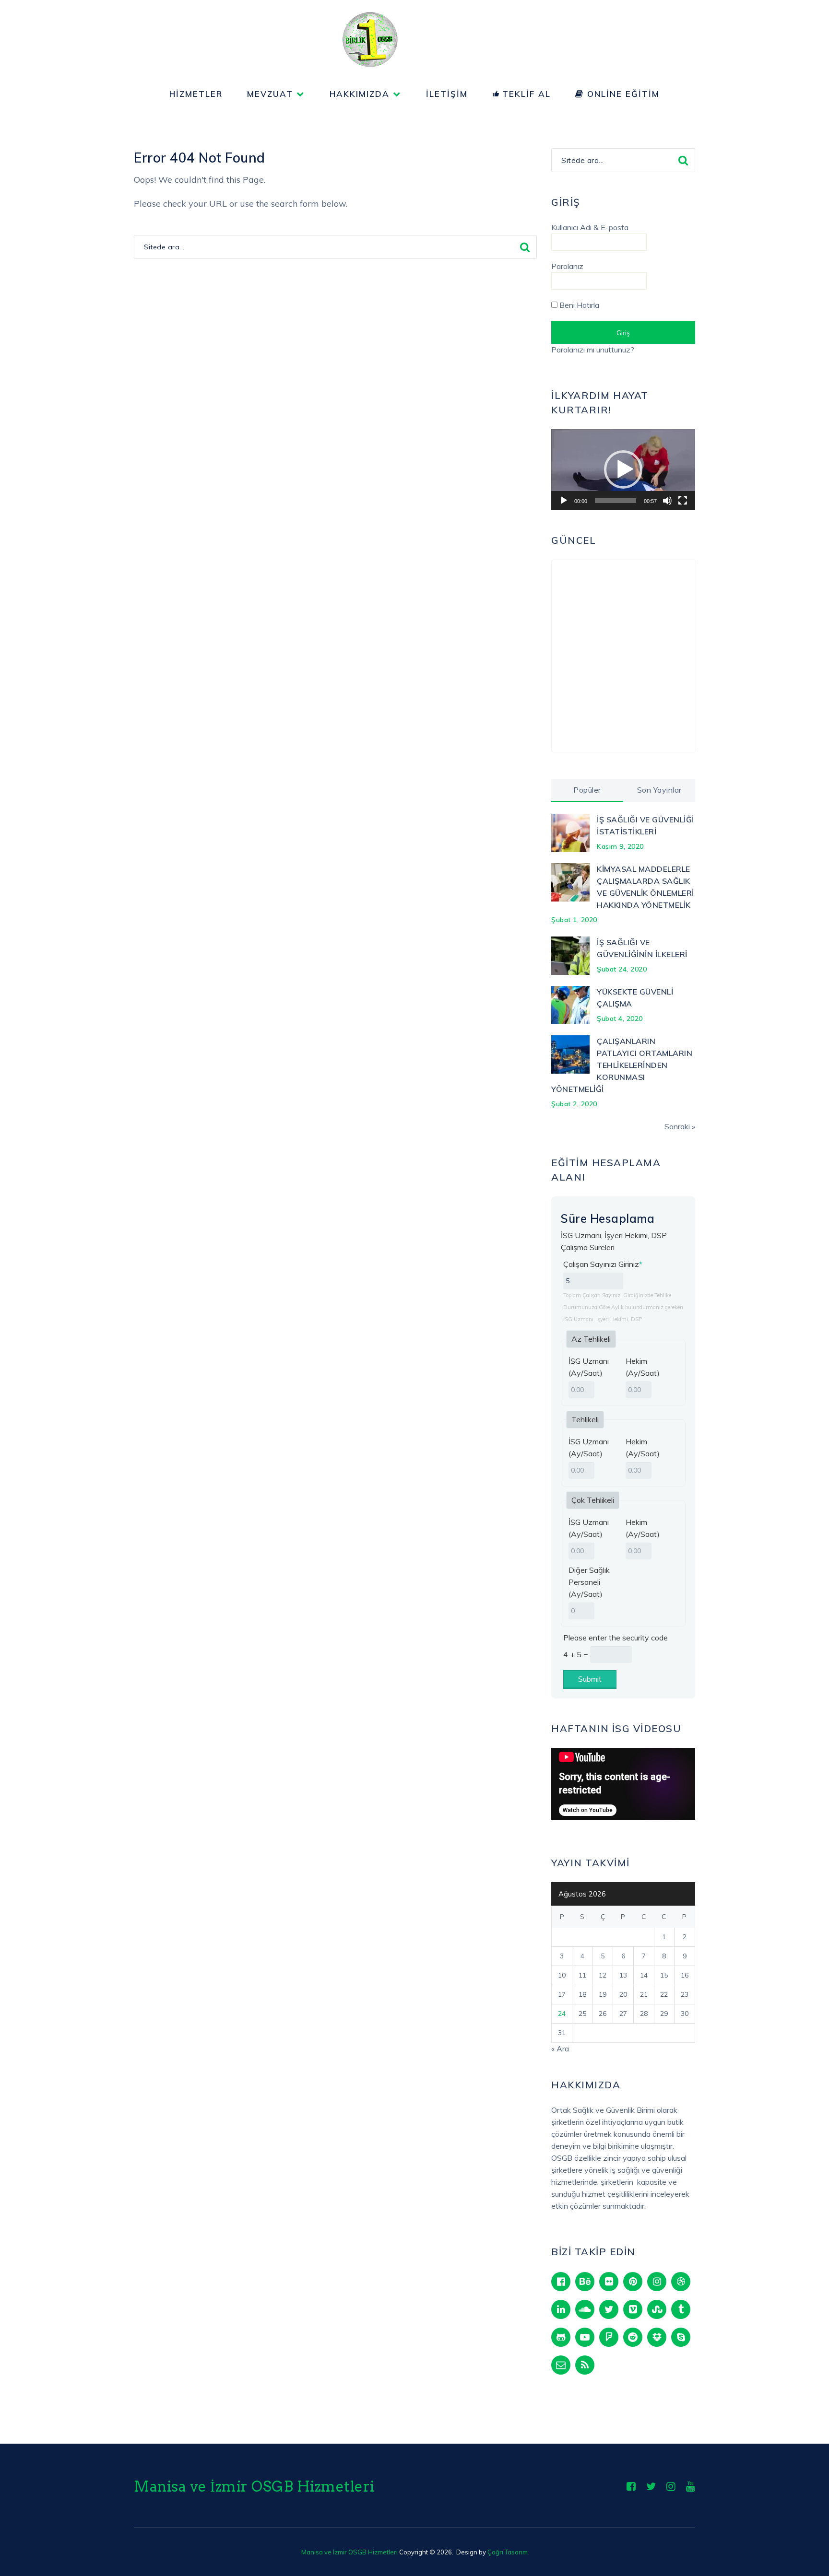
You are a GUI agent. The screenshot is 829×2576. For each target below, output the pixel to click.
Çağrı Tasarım (508, 2552)
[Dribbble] (681, 2282)
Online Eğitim (622, 94)
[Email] (561, 2365)
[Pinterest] (633, 2282)
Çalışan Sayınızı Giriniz (603, 1264)
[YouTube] (585, 2337)
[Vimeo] (633, 2309)
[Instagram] (657, 2282)
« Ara (560, 2049)
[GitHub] (561, 2337)
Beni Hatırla (578, 305)
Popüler (587, 790)
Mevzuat (270, 94)
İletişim (447, 94)
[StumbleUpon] (657, 2309)
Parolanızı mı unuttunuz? (593, 350)
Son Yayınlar (659, 790)
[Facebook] (561, 2282)
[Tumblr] (681, 2309)
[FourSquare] (609, 2337)
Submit (590, 1679)
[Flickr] (609, 2282)
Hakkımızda (360, 94)
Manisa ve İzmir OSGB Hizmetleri (254, 2486)
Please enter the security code (616, 1638)
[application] (623, 470)
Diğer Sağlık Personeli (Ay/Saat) (589, 1582)
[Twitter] (609, 2309)
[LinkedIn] (561, 2309)
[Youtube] (691, 2486)
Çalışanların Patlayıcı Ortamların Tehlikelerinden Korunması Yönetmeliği (622, 1065)
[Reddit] (633, 2337)
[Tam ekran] (683, 501)
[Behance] (585, 2282)
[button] (623, 469)
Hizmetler (196, 94)
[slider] (616, 501)
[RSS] (585, 2365)
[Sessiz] (667, 501)
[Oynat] (564, 501)
